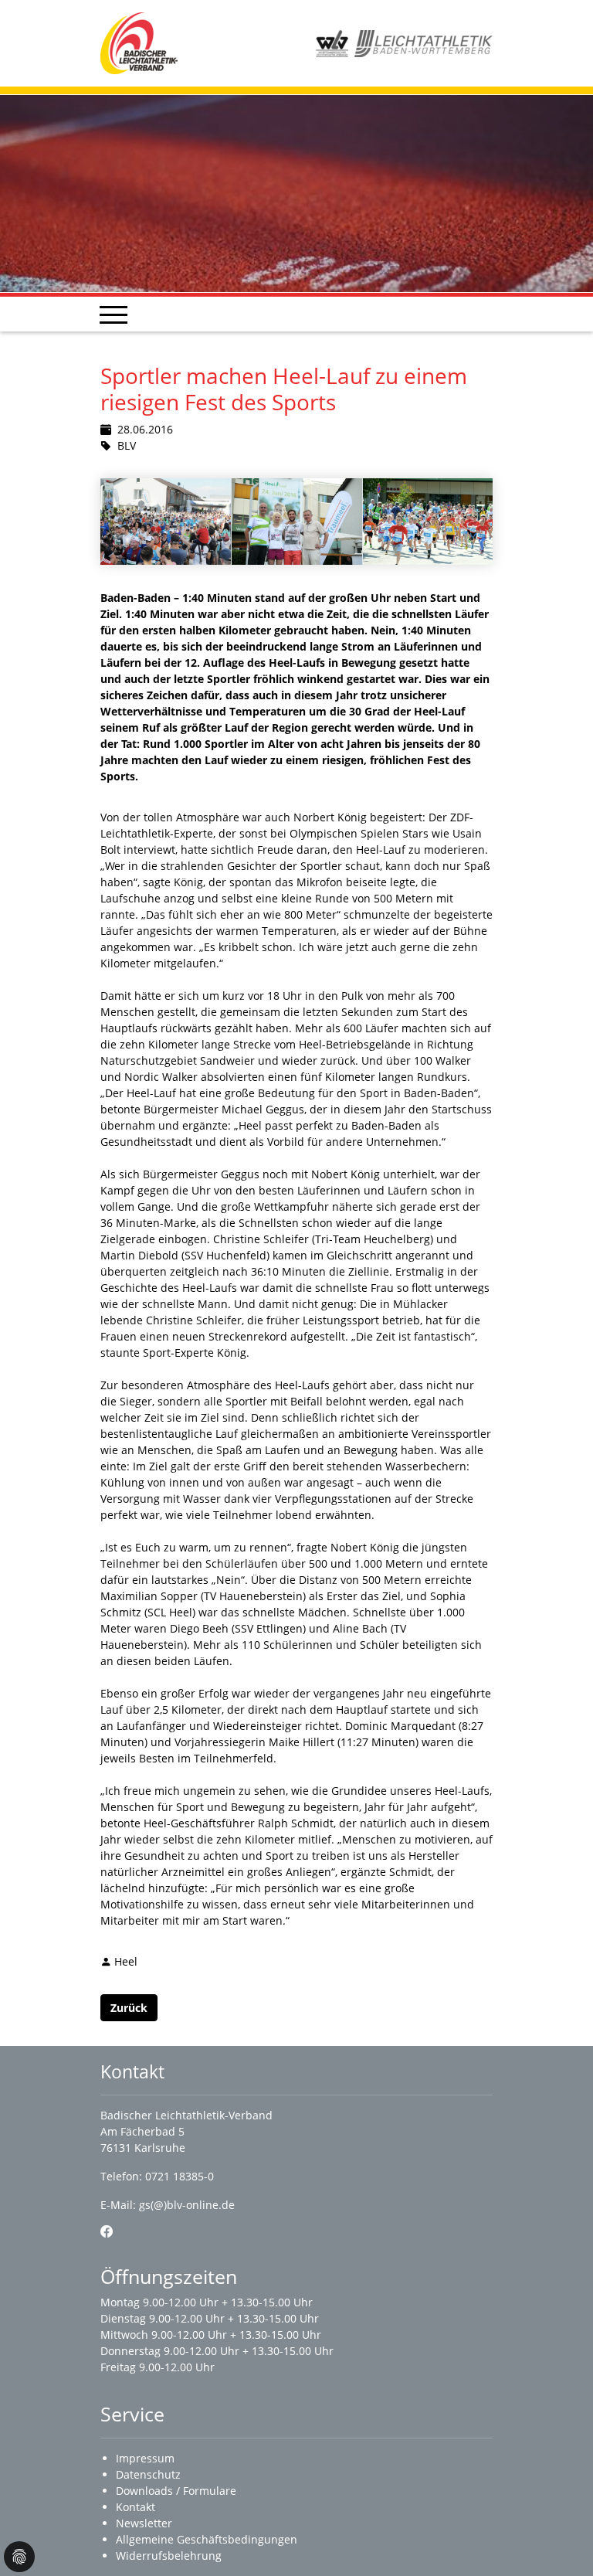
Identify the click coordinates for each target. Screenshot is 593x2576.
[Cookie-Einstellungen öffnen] (19, 2557)
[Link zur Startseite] (139, 42)
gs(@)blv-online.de (187, 2205)
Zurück (129, 2008)
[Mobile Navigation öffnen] (114, 314)
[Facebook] (107, 2231)
